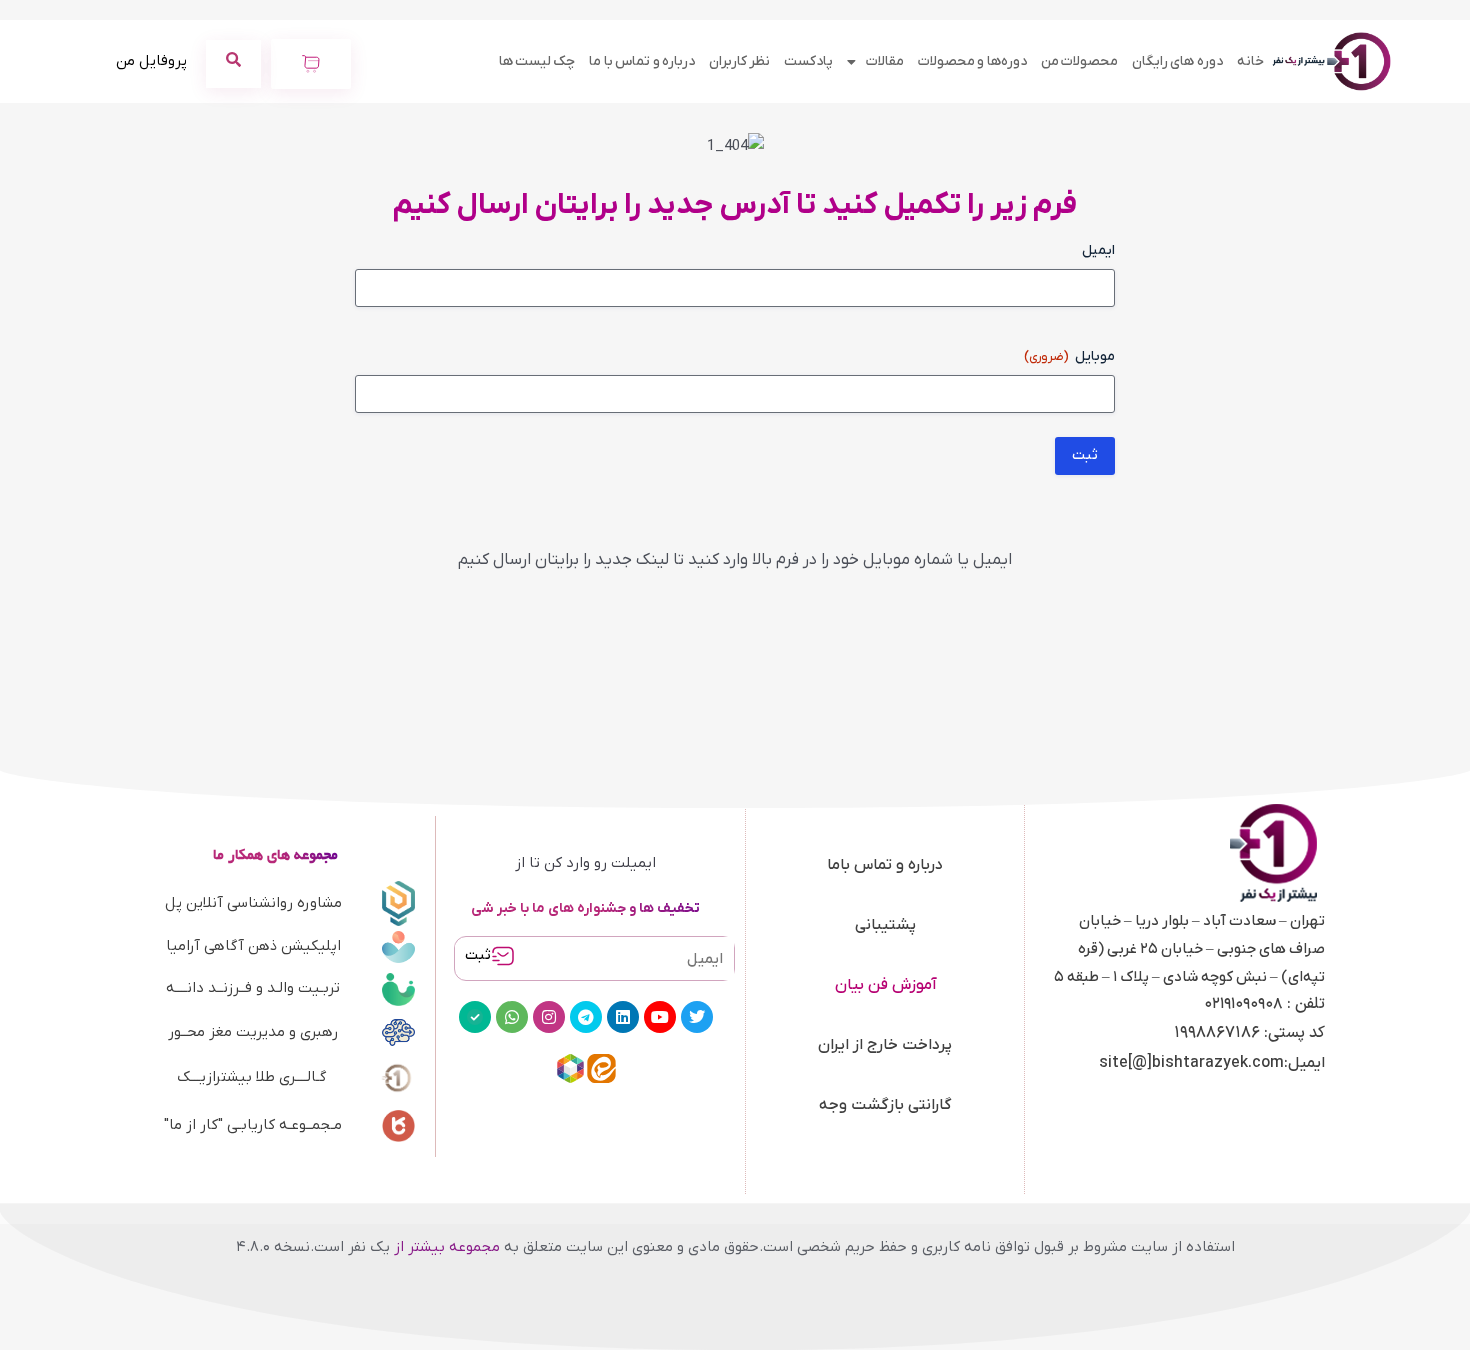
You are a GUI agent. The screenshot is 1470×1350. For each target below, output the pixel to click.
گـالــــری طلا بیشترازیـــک (251, 1077)
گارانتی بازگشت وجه (885, 1105)
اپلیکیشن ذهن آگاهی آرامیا (253, 946)
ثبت (478, 955)
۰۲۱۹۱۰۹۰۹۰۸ (1243, 1004)
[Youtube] (660, 1017)
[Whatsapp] (512, 1017)
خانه (1250, 61)
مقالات (885, 61)
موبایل (1069, 356)
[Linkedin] (623, 1017)
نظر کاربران (739, 61)
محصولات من (1079, 61)
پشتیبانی (885, 925)
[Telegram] (586, 1017)
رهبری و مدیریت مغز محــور (253, 1032)
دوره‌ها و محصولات (972, 61)
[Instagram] (549, 1017)
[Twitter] (697, 1017)
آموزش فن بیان (885, 985)
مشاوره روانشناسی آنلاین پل (253, 903)
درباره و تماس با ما (642, 61)
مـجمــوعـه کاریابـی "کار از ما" (253, 1125)
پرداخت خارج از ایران (885, 1045)
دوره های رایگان (1177, 61)
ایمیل (1098, 250)
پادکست (808, 61)
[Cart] (311, 64)
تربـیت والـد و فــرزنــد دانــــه (253, 988)
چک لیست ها (537, 61)
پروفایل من (151, 61)
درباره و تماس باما (885, 865)
